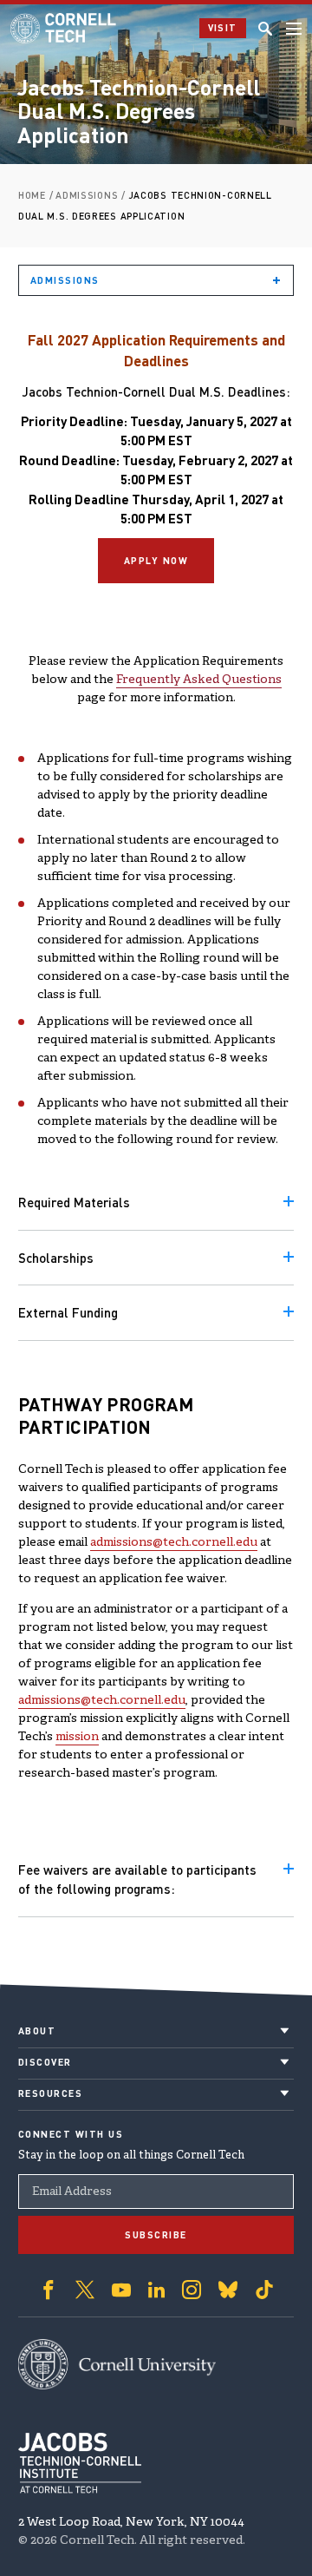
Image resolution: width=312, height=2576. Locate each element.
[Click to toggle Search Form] (265, 29)
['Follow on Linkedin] (156, 2290)
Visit (223, 28)
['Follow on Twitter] (85, 2290)
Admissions (65, 280)
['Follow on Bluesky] (228, 2290)
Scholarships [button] (56, 1258)
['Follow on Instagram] (192, 2290)
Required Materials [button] (74, 1202)
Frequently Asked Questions (199, 680)
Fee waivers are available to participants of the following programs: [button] (137, 1879)
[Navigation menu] (294, 29)
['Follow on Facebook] (49, 2290)
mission (77, 1737)
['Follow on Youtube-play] (121, 2290)
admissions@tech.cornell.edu (174, 1543)
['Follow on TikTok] (264, 2290)
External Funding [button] (68, 1312)
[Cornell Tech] (117, 2364)
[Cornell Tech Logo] (65, 28)
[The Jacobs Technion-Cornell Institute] (80, 2463)
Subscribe (156, 2235)
